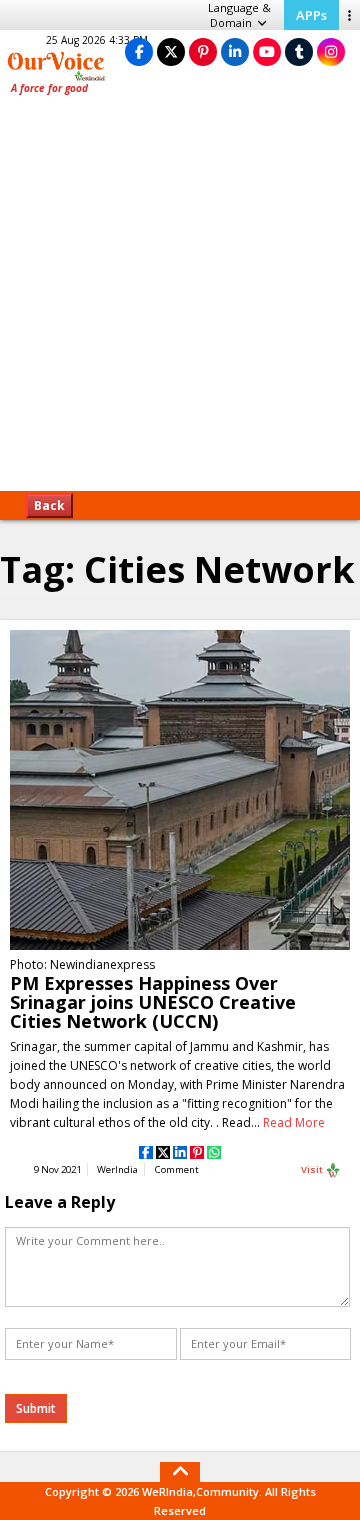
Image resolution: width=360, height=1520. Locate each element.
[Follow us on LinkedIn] (235, 51)
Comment (177, 1169)
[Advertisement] (180, 300)
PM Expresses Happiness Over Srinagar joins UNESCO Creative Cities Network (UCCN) (153, 1002)
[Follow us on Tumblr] (299, 51)
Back (49, 505)
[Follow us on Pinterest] (203, 51)
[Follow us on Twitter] (171, 51)
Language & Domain (239, 15)
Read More (294, 1122)
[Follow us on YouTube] (267, 51)
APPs (311, 15)
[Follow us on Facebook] (139, 51)
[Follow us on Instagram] (331, 51)
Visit (313, 1169)
